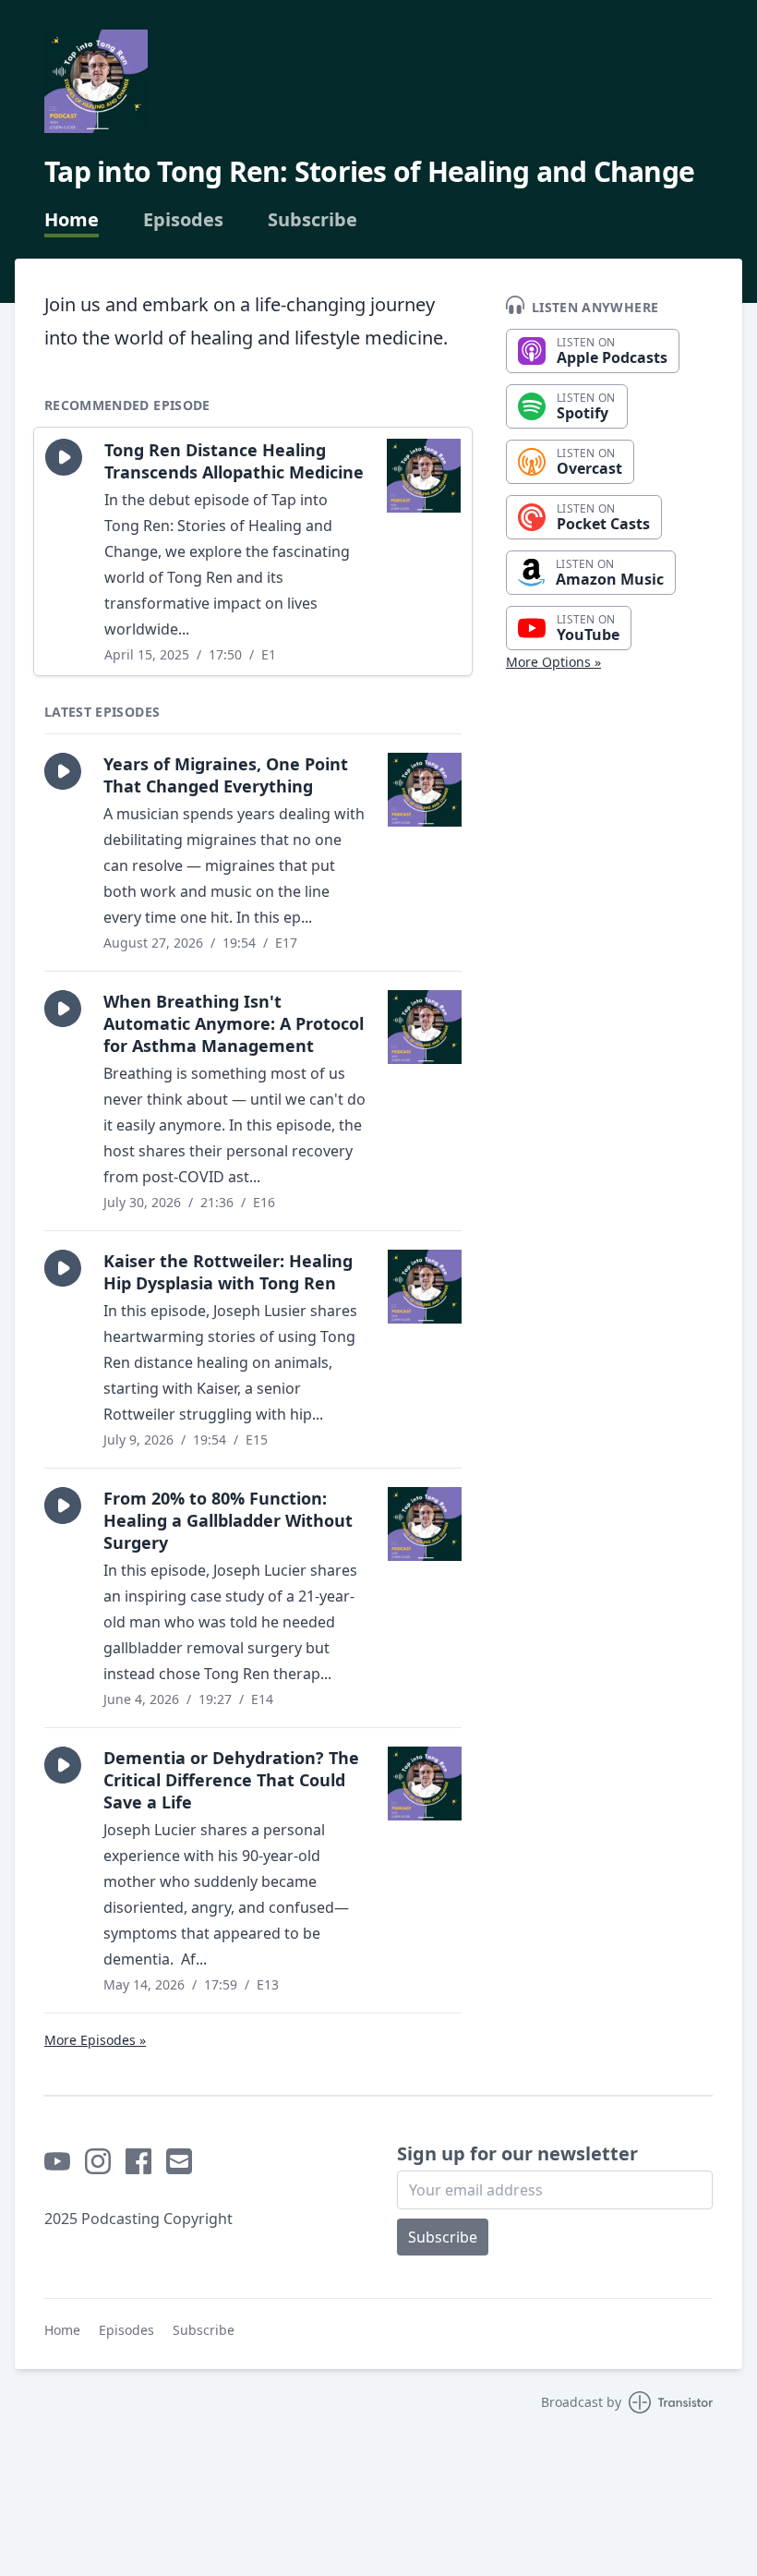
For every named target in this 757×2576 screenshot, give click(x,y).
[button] (64, 457)
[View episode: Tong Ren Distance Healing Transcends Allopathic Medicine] (424, 476)
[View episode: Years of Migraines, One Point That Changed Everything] (425, 790)
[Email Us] (179, 2161)
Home (72, 220)
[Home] (96, 81)
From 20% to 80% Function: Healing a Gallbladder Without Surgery (228, 1520)
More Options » (553, 662)
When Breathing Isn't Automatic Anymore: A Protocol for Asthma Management (234, 1023)
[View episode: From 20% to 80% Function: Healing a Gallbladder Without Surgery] (425, 1524)
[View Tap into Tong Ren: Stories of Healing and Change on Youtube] (57, 2161)
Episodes (183, 220)
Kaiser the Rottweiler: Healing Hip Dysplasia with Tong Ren (228, 1272)
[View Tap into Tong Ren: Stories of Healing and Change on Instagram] (98, 2161)
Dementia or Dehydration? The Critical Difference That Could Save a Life (231, 1780)
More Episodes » (95, 2040)
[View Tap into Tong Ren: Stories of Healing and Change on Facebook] (138, 2161)
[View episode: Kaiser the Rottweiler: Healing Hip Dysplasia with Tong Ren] (425, 1287)
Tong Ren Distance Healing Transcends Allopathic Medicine (234, 461)
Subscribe (312, 220)
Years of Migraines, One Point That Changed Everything (226, 775)
